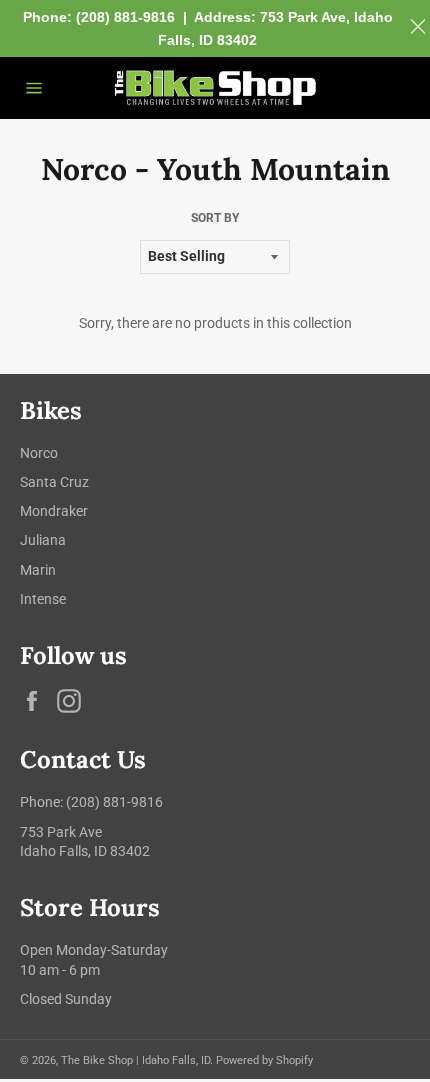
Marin (38, 570)
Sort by (215, 218)
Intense (43, 599)
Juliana (43, 540)
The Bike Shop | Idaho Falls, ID (135, 1060)
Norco (39, 453)
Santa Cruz (54, 482)
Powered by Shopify (264, 1060)
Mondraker (54, 511)
